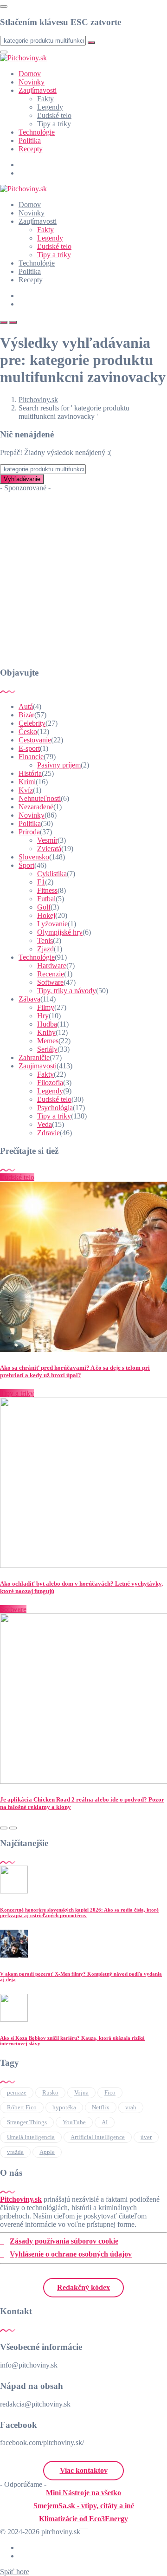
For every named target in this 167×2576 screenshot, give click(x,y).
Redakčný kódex (83, 2287)
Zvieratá (49, 849)
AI (105, 2122)
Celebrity (32, 723)
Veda (45, 1124)
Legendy (50, 107)
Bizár (26, 715)
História (30, 773)
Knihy (46, 1032)
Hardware (52, 966)
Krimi (27, 782)
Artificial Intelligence (98, 2137)
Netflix (101, 2107)
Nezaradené (36, 807)
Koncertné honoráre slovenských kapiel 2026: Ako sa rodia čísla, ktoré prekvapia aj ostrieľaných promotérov (79, 1912)
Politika (30, 140)
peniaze (17, 2092)
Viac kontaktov (84, 2470)
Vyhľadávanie (22, 479)
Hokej (46, 915)
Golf (44, 907)
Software (50, 982)
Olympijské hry (60, 932)
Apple (47, 2152)
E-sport (29, 748)
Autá (26, 706)
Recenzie (51, 974)
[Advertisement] (83, 576)
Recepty (31, 149)
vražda (15, 2152)
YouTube (74, 2122)
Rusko (50, 2092)
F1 (41, 882)
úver (146, 2137)
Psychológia (55, 1108)
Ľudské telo (54, 115)
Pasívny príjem (59, 765)
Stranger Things (27, 2122)
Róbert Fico (22, 2107)
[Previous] (4, 1828)
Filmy (46, 1007)
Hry (43, 1016)
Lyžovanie (52, 924)
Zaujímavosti (38, 90)
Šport (26, 865)
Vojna (81, 2092)
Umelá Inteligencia (31, 2137)
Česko (28, 732)
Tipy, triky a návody (67, 991)
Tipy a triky (54, 124)
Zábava (29, 999)
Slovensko (34, 857)
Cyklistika (52, 874)
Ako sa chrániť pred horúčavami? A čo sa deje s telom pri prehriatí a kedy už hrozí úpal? (75, 1371)
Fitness (47, 890)
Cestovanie (35, 740)
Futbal (46, 899)
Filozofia (50, 1083)
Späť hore (15, 2572)
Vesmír (47, 840)
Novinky (32, 82)
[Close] (4, 7)
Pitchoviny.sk (21, 2199)
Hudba (47, 1024)
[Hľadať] (4, 322)
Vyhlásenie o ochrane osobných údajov (71, 2254)
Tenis (45, 940)
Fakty (45, 99)
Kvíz (26, 790)
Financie (31, 757)
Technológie (37, 132)
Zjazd (45, 949)
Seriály (47, 1049)
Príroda (29, 832)
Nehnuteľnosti (40, 798)
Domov (30, 74)
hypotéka (64, 2107)
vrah (131, 2107)
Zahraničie (34, 1057)
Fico (110, 2092)
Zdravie (48, 1133)
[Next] (13, 1828)
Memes (48, 1041)
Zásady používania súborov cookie (64, 2241)
